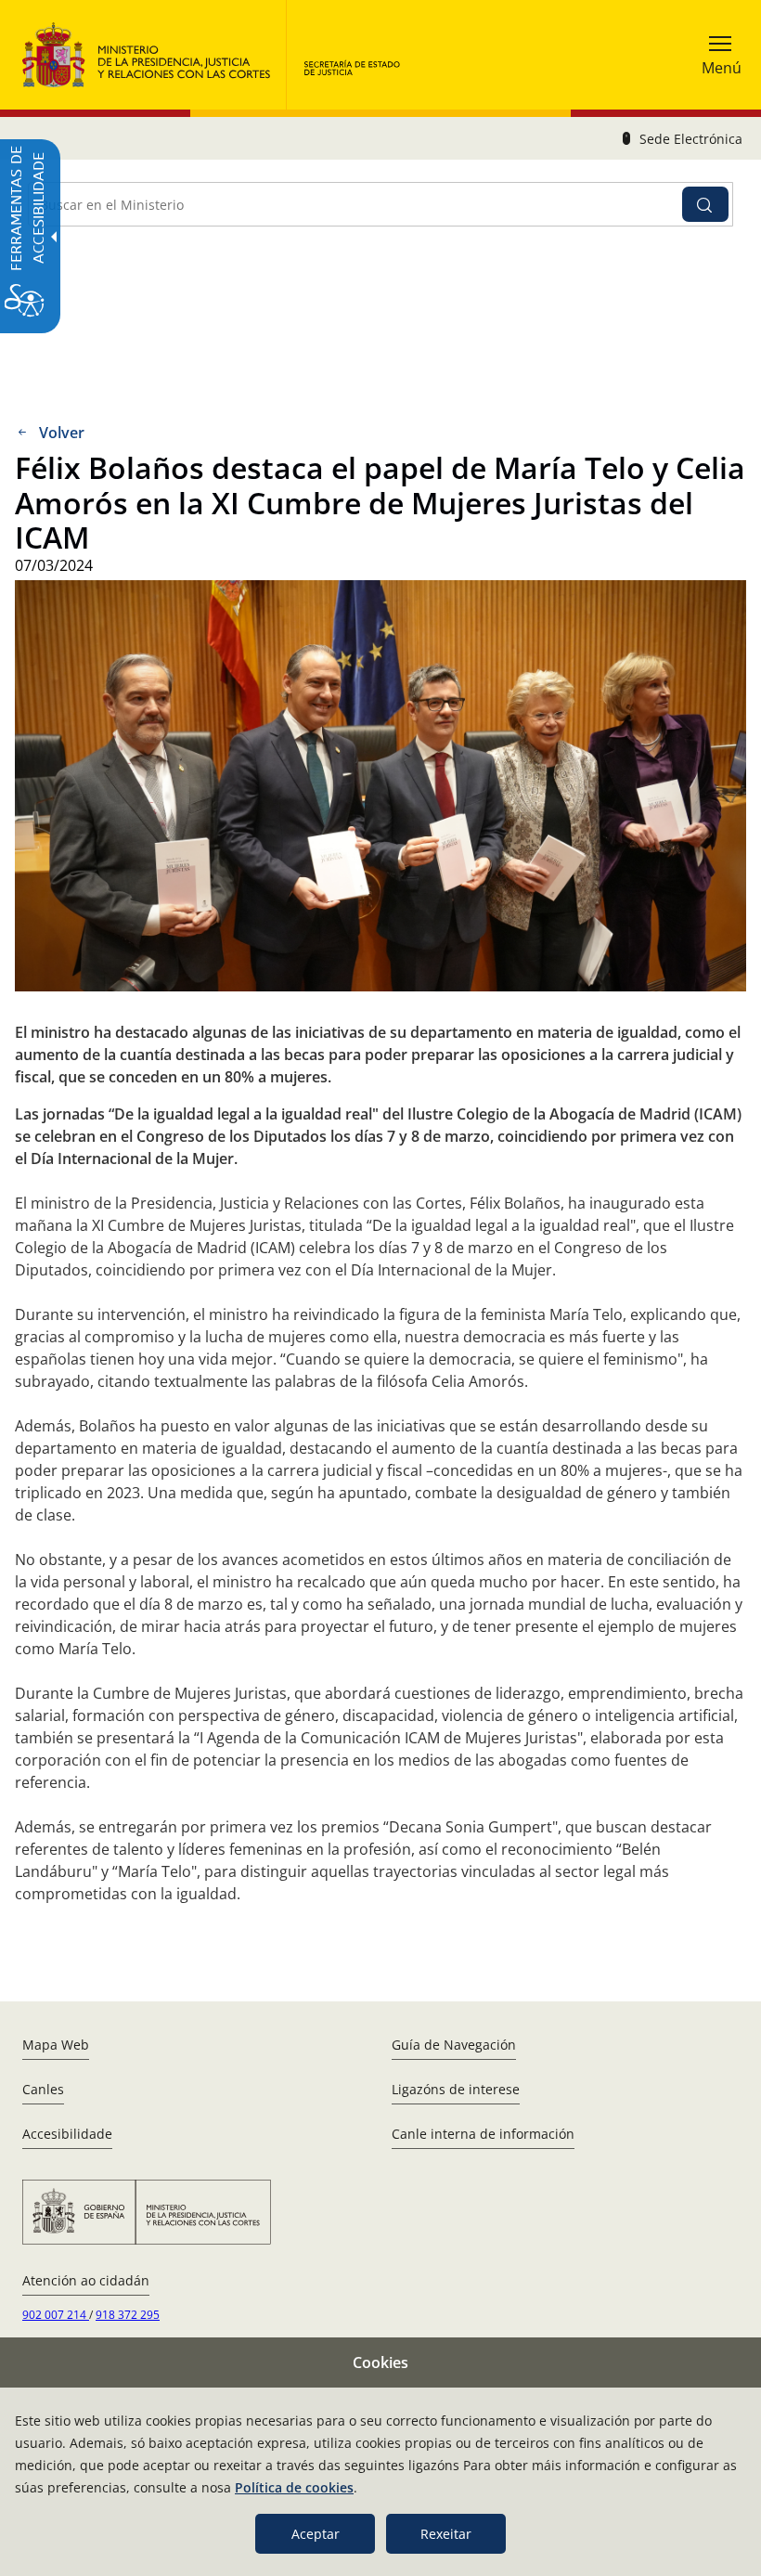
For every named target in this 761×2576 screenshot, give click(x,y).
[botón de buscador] (705, 204)
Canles (43, 2089)
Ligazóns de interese (456, 2089)
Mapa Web (56, 2045)
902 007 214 (56, 2315)
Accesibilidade (67, 2134)
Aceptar (316, 2534)
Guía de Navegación (454, 2045)
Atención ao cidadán (86, 2280)
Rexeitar (446, 2534)
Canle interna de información (483, 2134)
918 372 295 (128, 2315)
